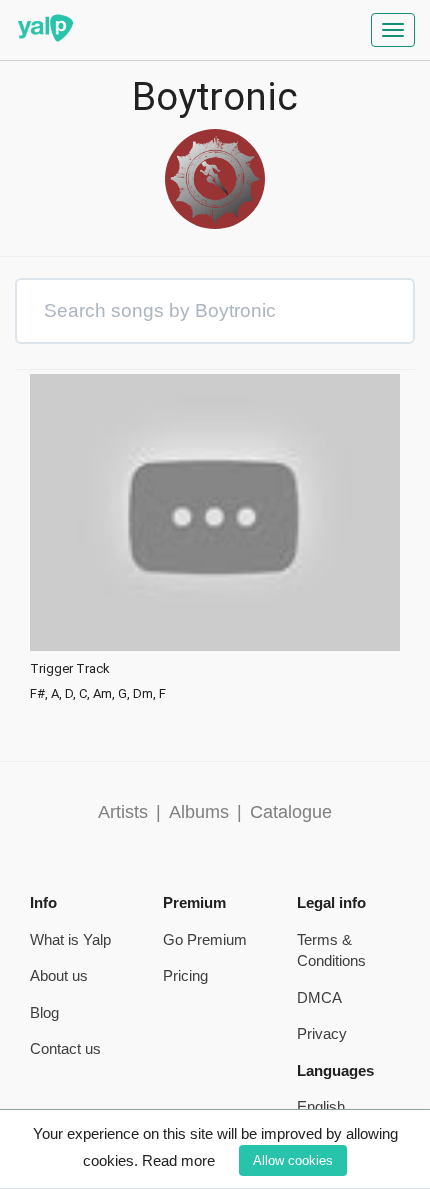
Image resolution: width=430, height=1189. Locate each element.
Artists (123, 812)
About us (59, 975)
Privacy (322, 1033)
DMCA (319, 997)
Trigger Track (70, 669)
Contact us (65, 1048)
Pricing (185, 975)
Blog (44, 1012)
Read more (178, 1160)
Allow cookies (293, 1160)
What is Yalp (70, 939)
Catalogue (291, 812)
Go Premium (205, 939)
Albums (199, 812)
